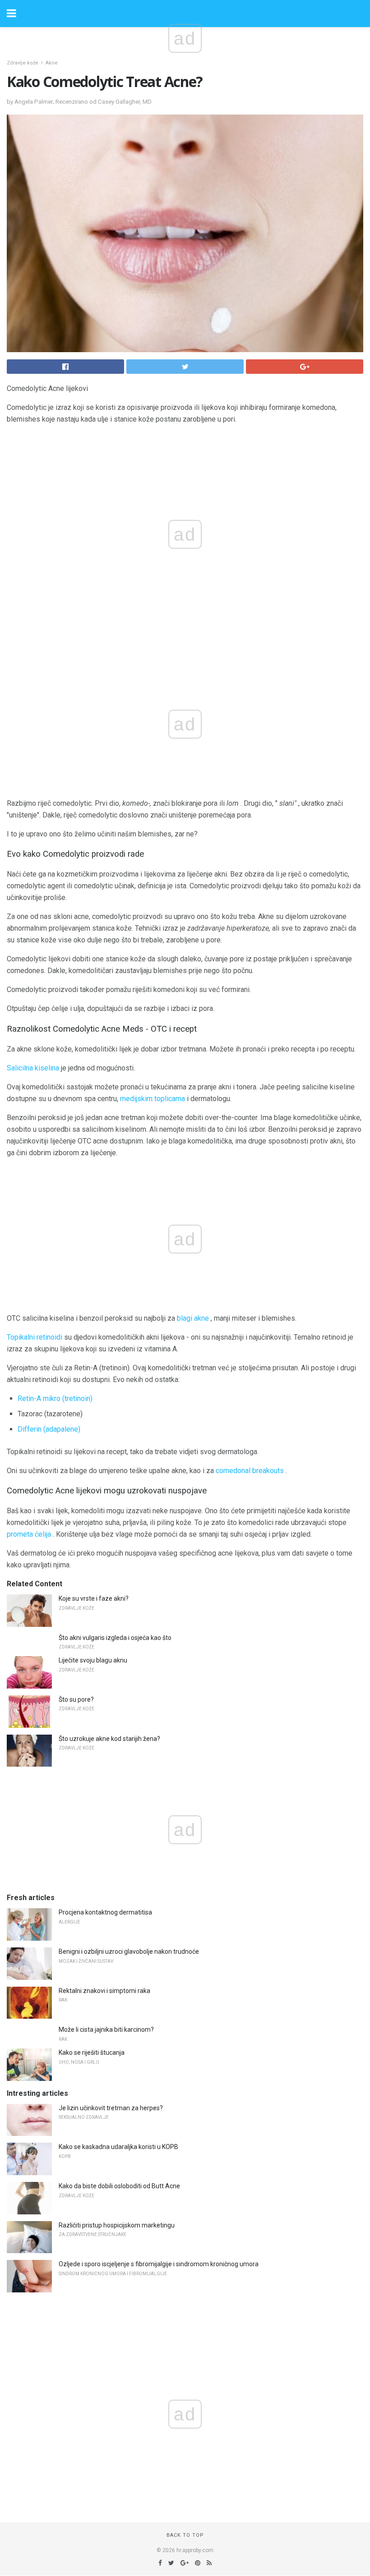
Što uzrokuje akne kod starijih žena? (109, 1739)
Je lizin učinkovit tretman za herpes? (111, 2108)
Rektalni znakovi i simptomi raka (104, 1991)
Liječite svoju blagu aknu (93, 1660)
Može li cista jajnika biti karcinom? (106, 2030)
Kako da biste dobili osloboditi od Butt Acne (119, 2186)
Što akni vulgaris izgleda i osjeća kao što (115, 1638)
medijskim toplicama (153, 1099)
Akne (52, 63)
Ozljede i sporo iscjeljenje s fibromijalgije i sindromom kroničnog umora (159, 2264)
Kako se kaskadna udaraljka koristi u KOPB (118, 2147)
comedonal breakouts (250, 1471)
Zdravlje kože (23, 63)
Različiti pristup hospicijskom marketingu (117, 2225)
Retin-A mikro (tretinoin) (55, 1398)
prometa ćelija (29, 1534)
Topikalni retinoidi (35, 1337)
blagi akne (193, 1318)
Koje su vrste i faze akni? (94, 1598)
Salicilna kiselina (33, 1068)
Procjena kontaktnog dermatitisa (105, 1912)
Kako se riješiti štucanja (92, 2053)
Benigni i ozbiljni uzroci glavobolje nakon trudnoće (129, 1952)
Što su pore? (76, 1699)
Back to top (185, 2535)
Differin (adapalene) (49, 1429)
